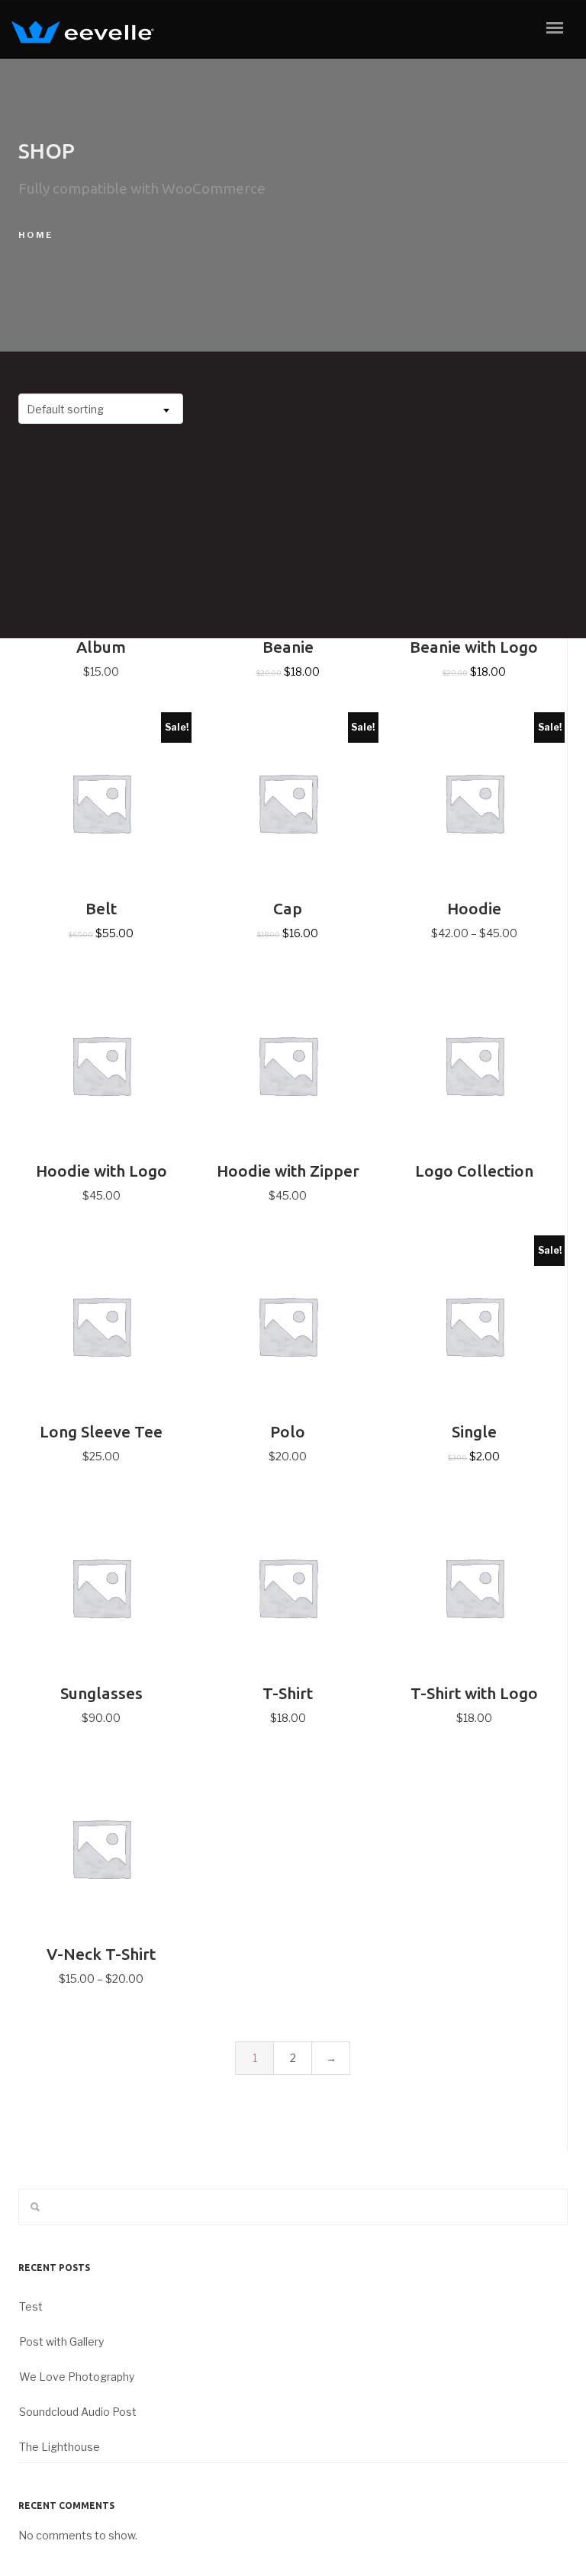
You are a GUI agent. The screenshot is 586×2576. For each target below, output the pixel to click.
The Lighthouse (60, 2447)
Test (31, 2306)
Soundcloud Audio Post (78, 2412)
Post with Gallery (61, 2342)
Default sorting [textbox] (65, 409)
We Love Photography (77, 2377)
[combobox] (101, 409)
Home (36, 235)
